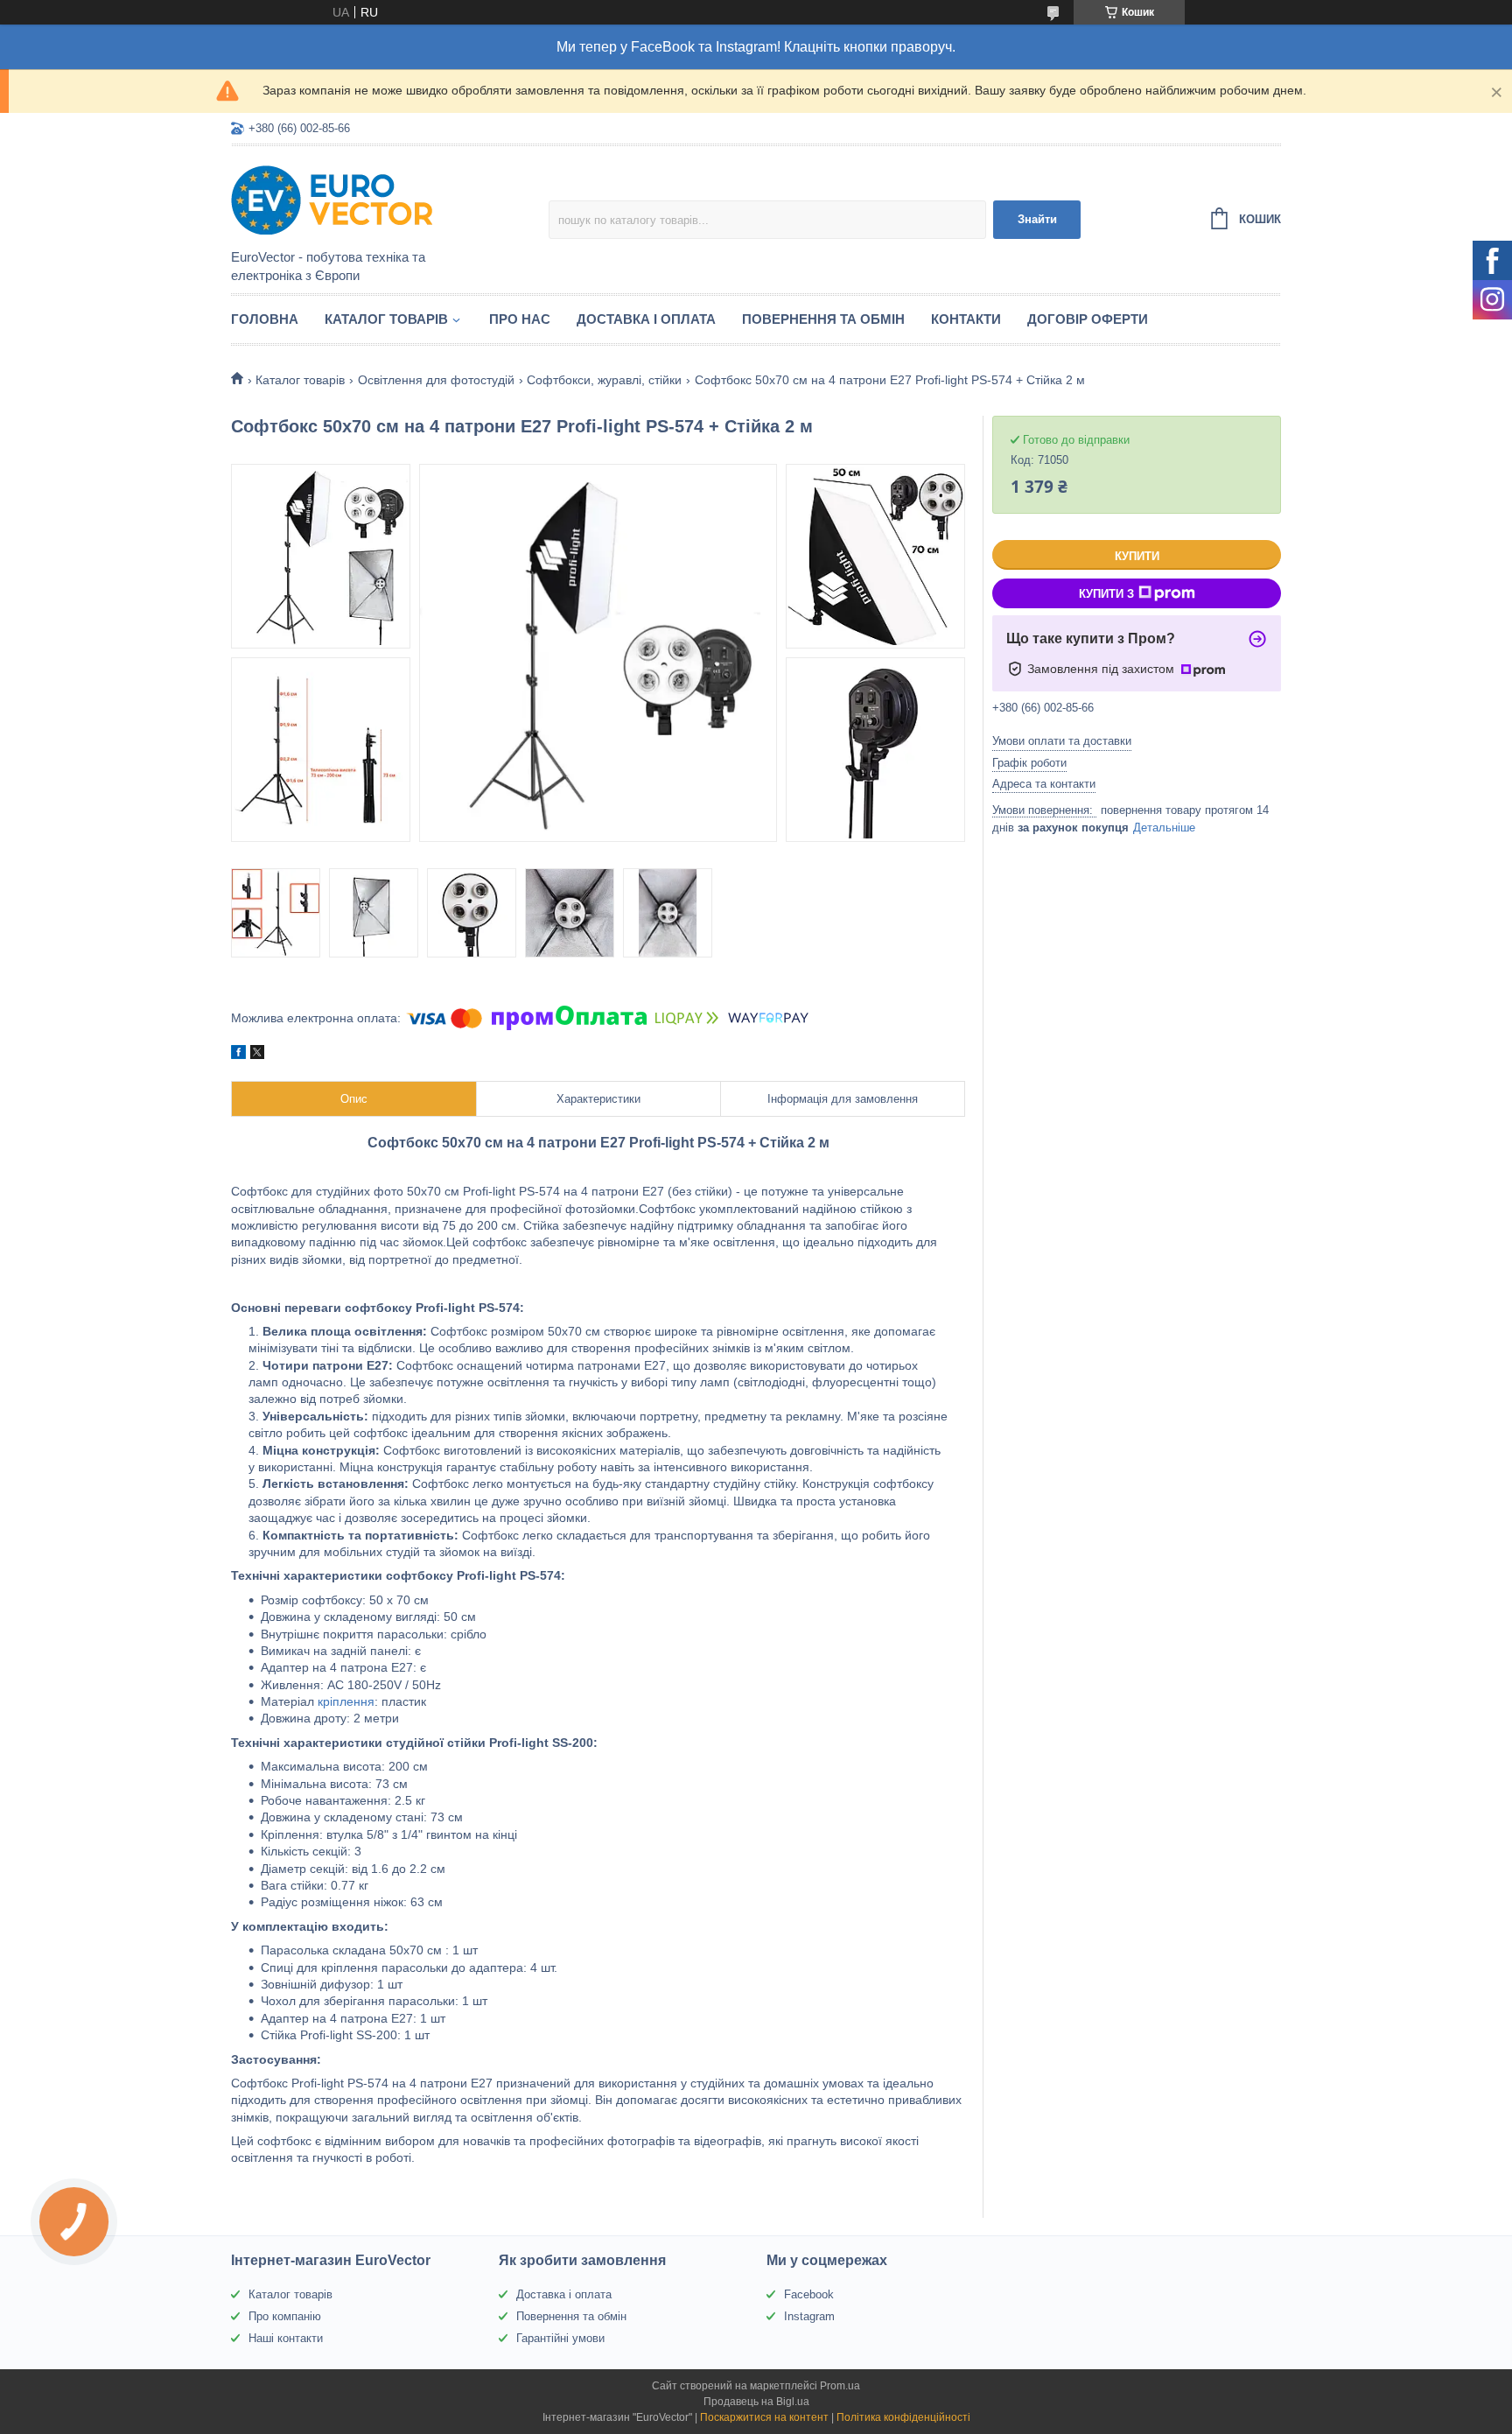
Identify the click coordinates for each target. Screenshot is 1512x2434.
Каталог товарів (386, 319)
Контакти (966, 319)
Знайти (1037, 219)
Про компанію (285, 2316)
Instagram (809, 2316)
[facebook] (238, 1055)
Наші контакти (286, 2338)
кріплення (346, 1701)
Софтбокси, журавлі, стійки (604, 380)
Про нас (520, 319)
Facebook (809, 2294)
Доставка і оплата (646, 319)
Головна (265, 319)
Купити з (1106, 594)
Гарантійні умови (560, 2338)
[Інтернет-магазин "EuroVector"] (384, 199)
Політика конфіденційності (903, 2417)
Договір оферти (1088, 319)
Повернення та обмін (823, 319)
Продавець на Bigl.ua (756, 2402)
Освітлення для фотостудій (436, 380)
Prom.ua (840, 2386)
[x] (257, 1055)
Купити (1137, 556)
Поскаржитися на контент (764, 2417)
